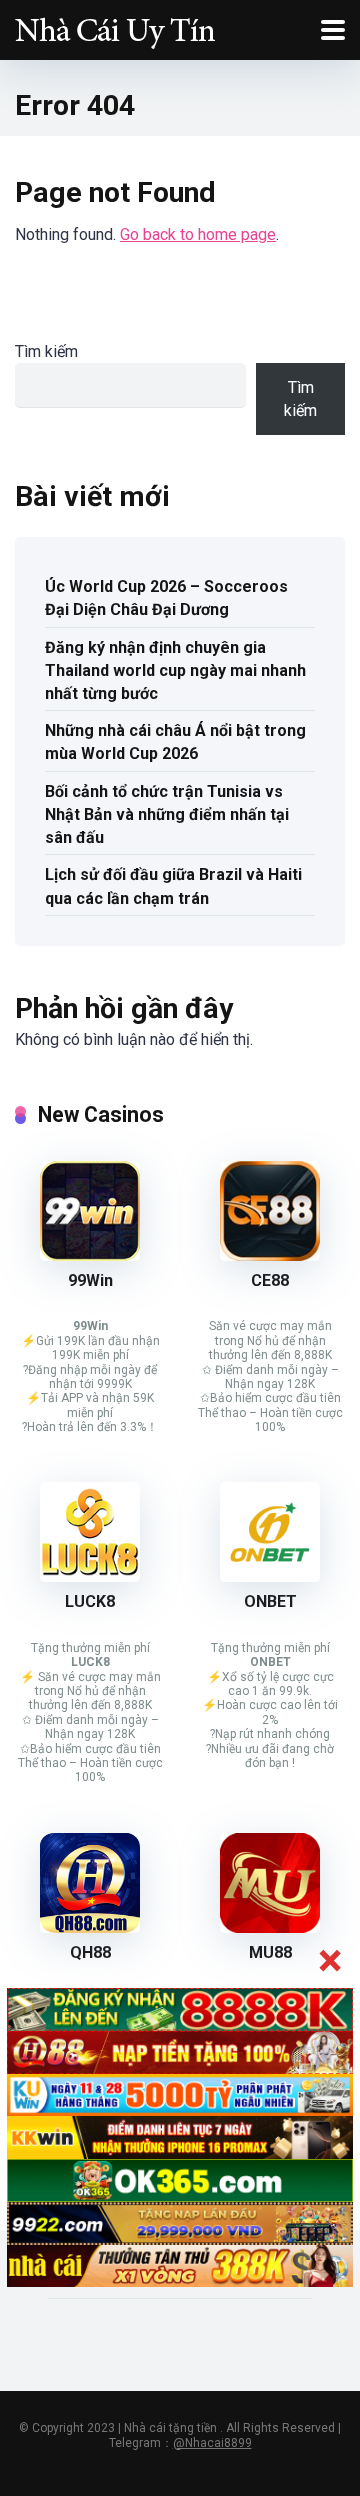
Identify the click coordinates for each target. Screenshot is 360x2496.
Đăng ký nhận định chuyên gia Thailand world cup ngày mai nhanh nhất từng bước (175, 670)
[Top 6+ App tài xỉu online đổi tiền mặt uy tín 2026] (115, 27)
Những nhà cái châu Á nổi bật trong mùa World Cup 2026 (175, 742)
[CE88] (270, 1255)
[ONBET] (270, 1576)
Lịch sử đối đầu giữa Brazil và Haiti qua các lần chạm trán (173, 886)
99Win (90, 1280)
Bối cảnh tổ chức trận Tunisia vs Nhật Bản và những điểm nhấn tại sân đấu (167, 814)
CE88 (270, 1280)
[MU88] (270, 1927)
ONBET (270, 1601)
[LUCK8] (90, 1576)
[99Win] (90, 1255)
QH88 (90, 1952)
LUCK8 (90, 1601)
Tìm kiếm (46, 351)
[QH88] (90, 1927)
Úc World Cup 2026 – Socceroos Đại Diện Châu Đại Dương (166, 598)
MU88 (270, 1952)
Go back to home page (198, 234)
